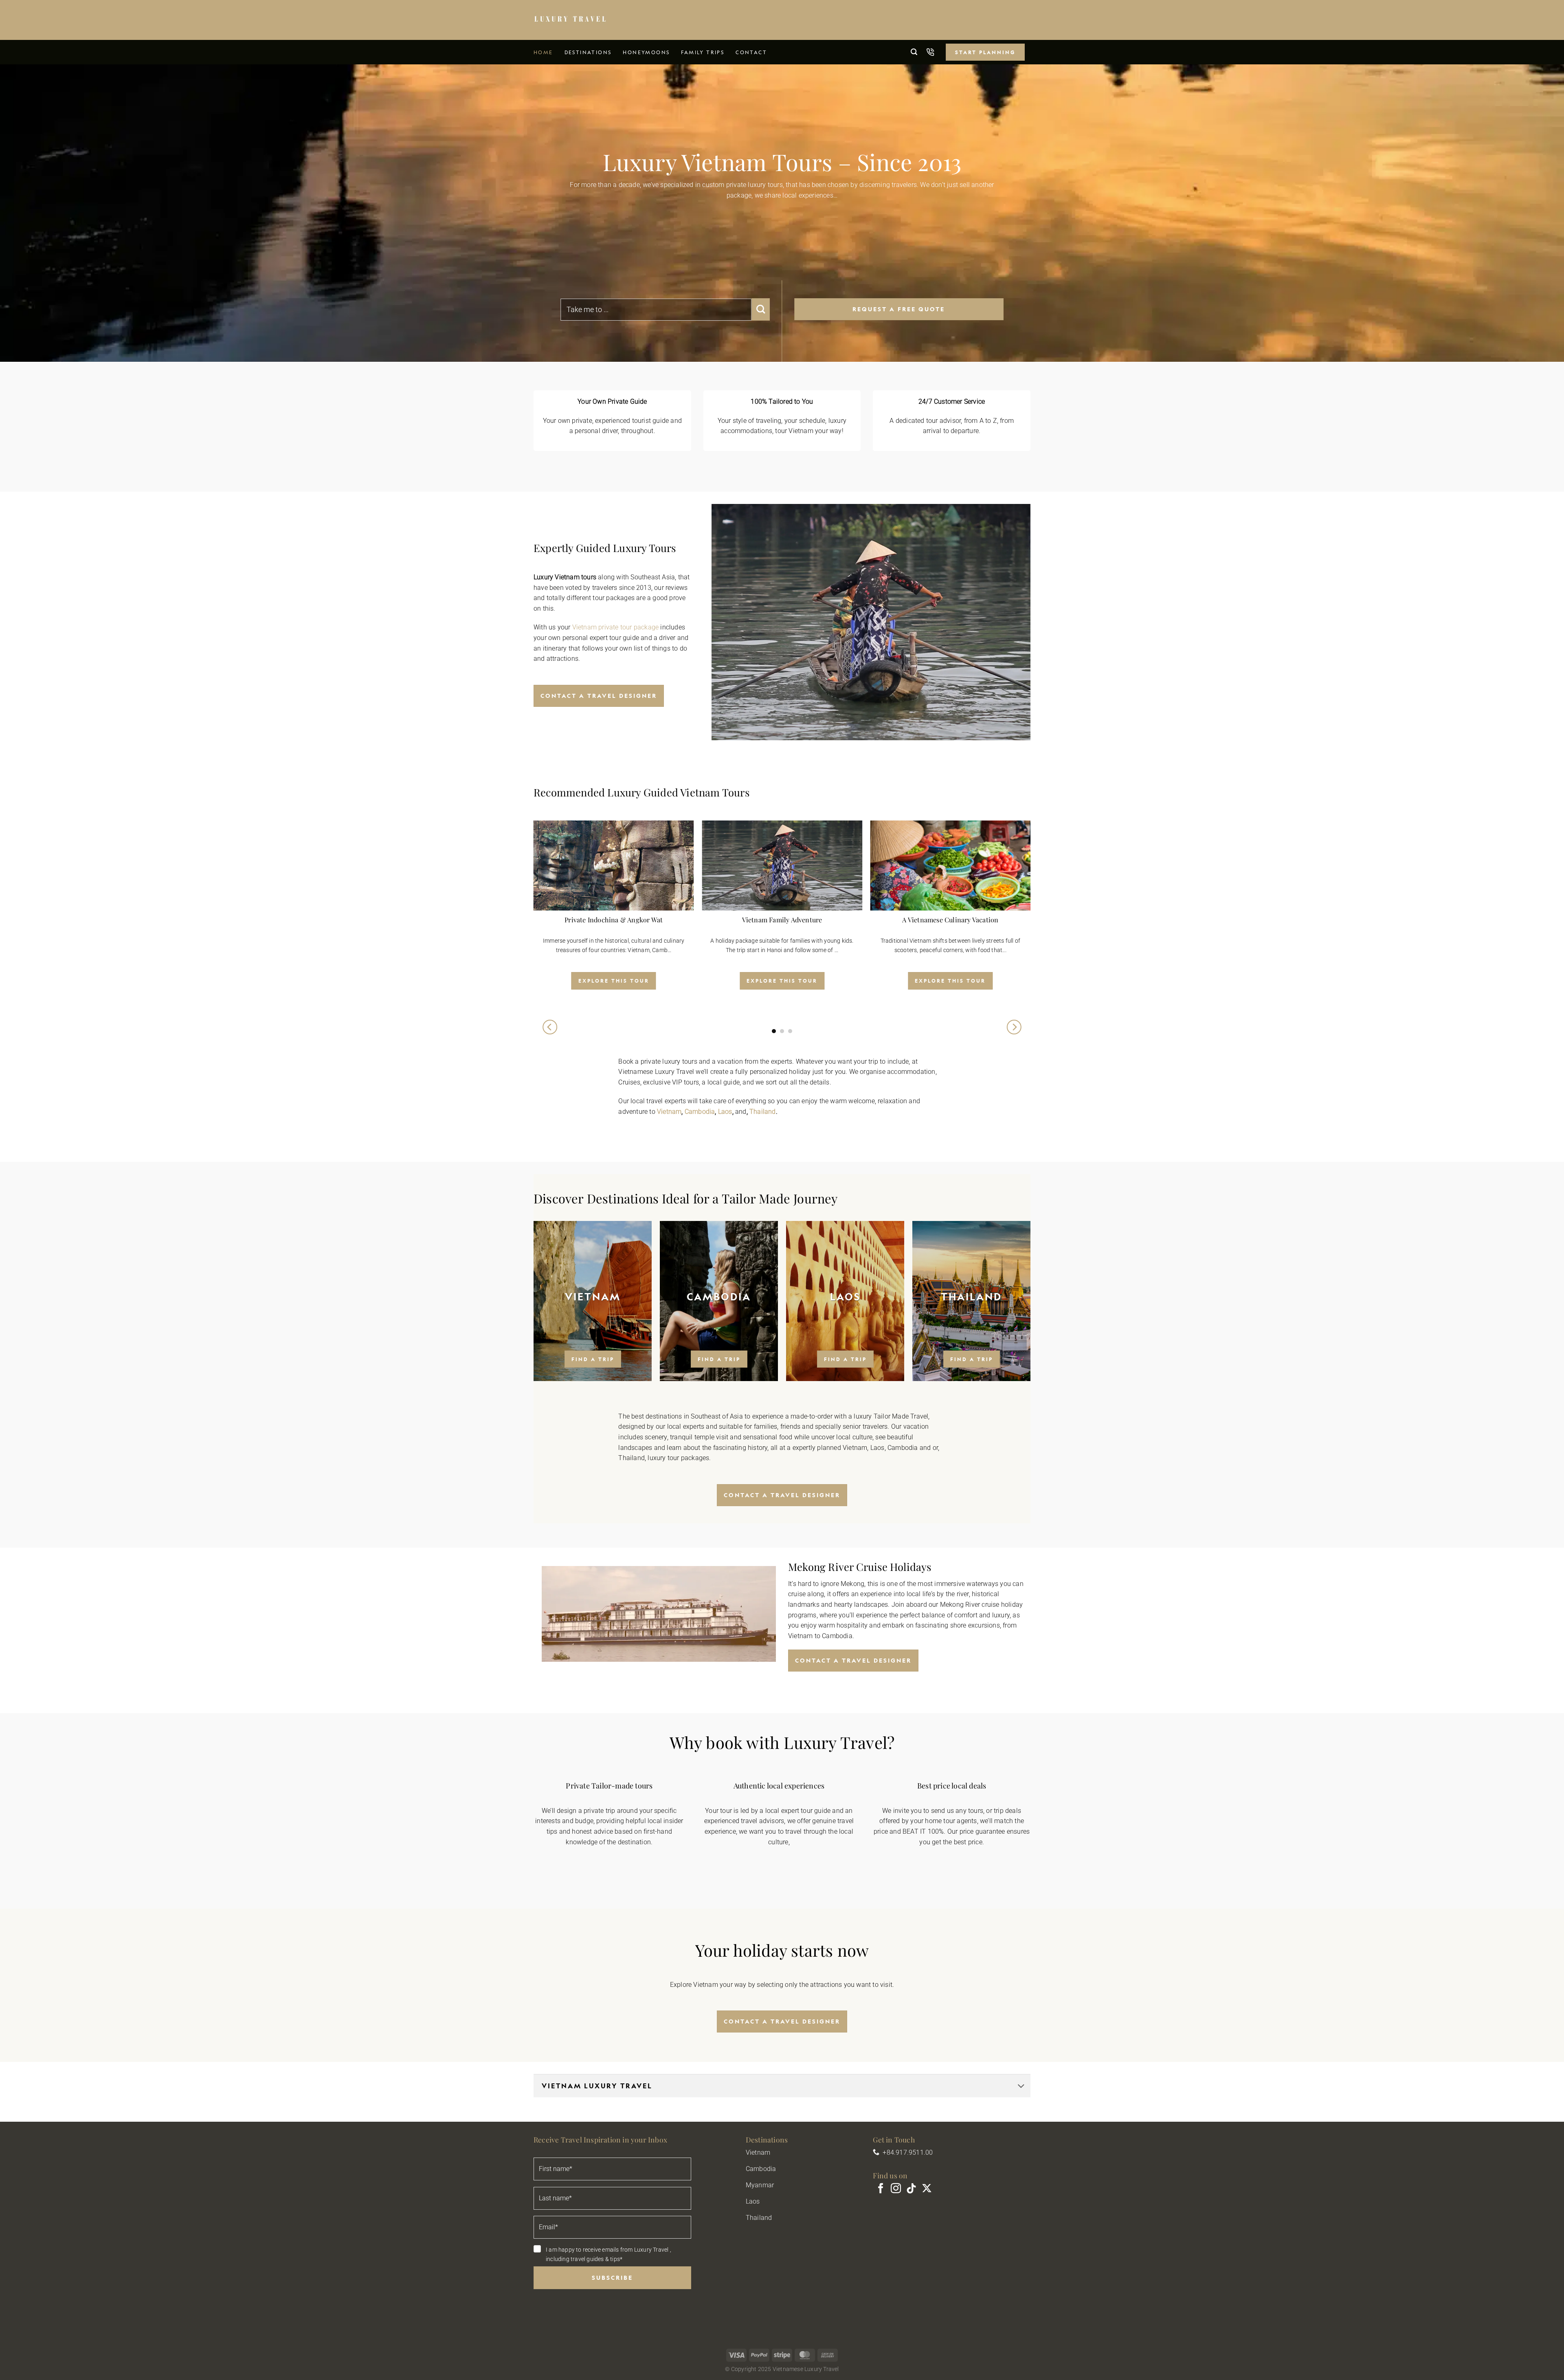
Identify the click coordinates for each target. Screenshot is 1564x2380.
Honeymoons (646, 52)
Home (543, 52)
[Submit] (761, 309)
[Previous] (550, 1027)
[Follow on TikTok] (911, 2189)
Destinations (588, 52)
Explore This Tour (614, 981)
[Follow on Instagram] (896, 2189)
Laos (725, 1112)
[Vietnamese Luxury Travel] (570, 20)
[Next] (1014, 1027)
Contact (751, 52)
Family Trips (703, 52)
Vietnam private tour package (616, 627)
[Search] (914, 52)
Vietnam (669, 1112)
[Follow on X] (927, 2189)
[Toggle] (1021, 2086)
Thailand (763, 1112)
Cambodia (700, 1112)
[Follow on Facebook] (881, 2189)
